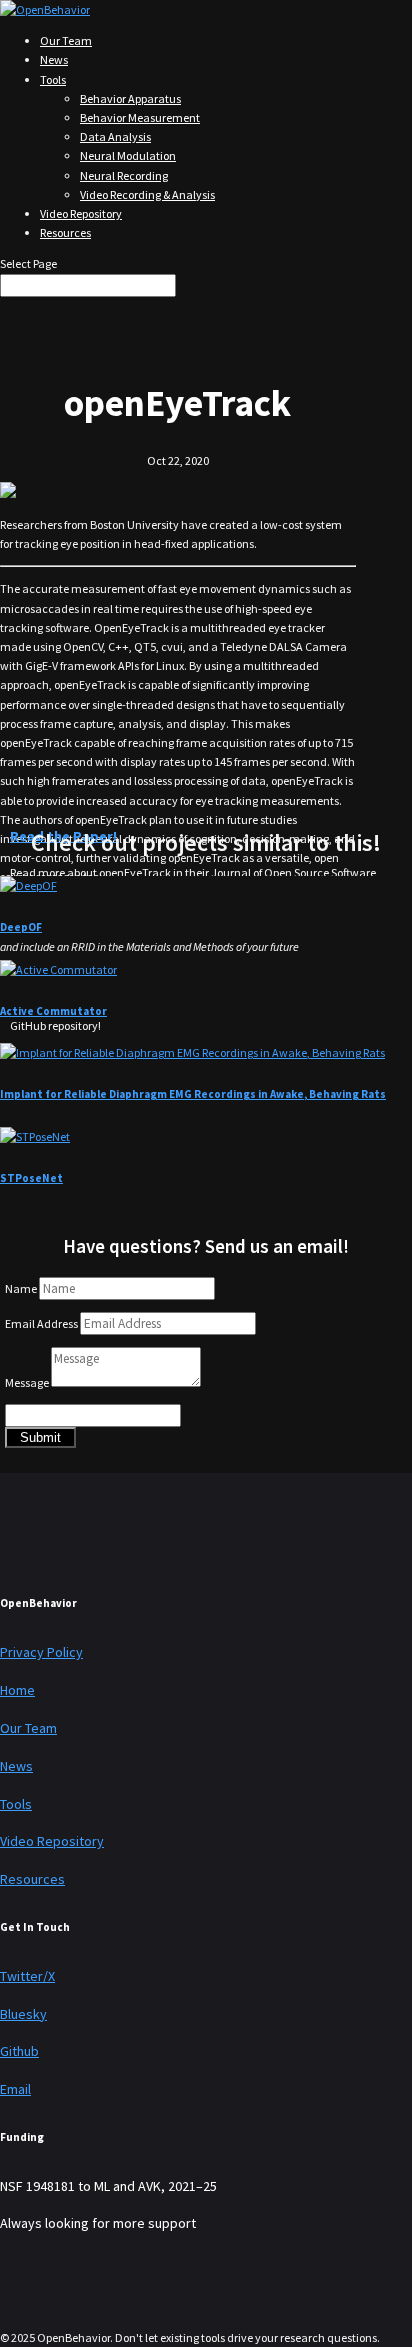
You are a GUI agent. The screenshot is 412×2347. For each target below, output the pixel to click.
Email (15, 2089)
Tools (53, 79)
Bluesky (23, 2014)
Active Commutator (53, 1011)
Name (21, 1288)
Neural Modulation (128, 155)
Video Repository (81, 213)
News (54, 59)
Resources (65, 232)
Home (17, 1690)
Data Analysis (115, 136)
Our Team (66, 40)
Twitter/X (27, 1976)
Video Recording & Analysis (147, 194)
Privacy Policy (41, 1652)
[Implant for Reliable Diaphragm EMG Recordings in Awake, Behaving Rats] (192, 1052)
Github (19, 2051)
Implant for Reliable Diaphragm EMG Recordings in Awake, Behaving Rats (193, 1094)
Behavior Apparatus (130, 98)
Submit (40, 1437)
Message (27, 1382)
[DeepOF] (28, 885)
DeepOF (21, 927)
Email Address (41, 1323)
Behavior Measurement (140, 117)
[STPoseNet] (35, 1136)
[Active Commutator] (58, 969)
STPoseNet (31, 1178)
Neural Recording (124, 175)
